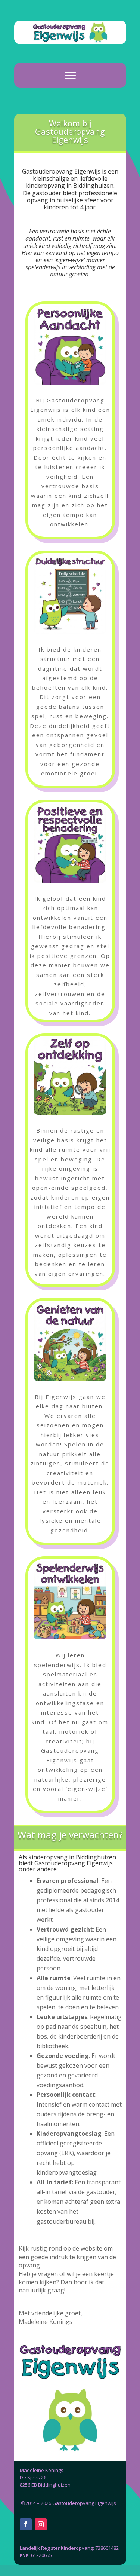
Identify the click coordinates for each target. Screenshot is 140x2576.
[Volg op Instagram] (41, 2524)
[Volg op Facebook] (26, 2524)
